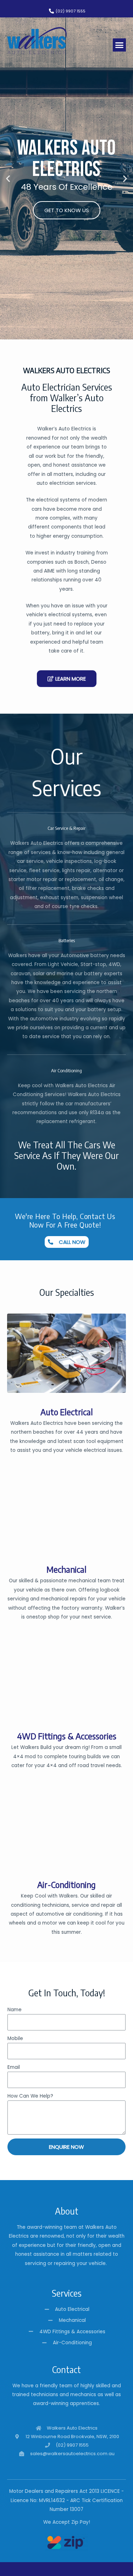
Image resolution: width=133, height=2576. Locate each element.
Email (14, 2067)
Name (15, 2010)
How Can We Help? (30, 2096)
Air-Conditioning (66, 1884)
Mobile (15, 2038)
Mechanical (66, 1569)
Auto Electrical (67, 1412)
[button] (120, 45)
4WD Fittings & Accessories (67, 1736)
